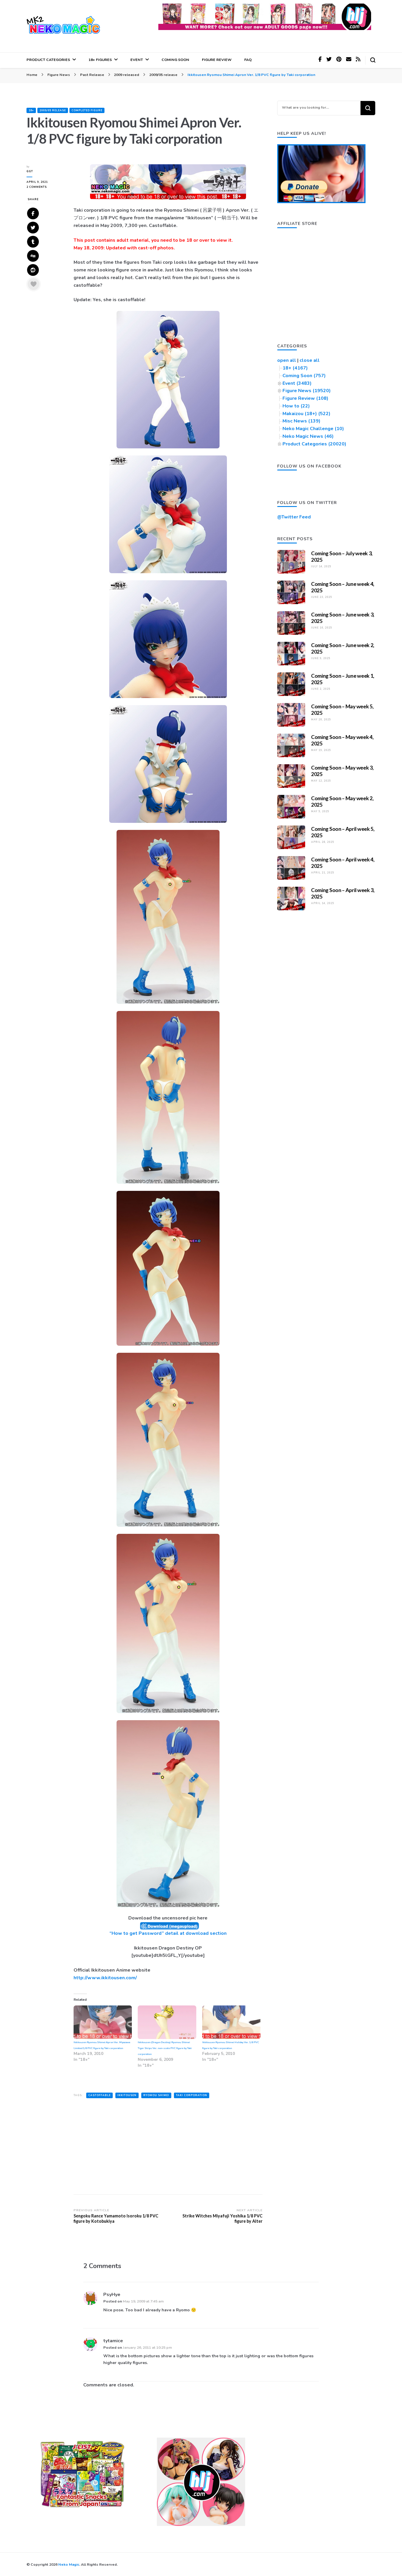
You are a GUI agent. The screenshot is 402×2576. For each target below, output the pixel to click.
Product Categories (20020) (314, 444)
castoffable (99, 2095)
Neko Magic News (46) (308, 436)
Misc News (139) (301, 421)
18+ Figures (100, 60)
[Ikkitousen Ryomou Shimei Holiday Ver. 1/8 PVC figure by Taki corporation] (231, 2022)
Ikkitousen (127, 2095)
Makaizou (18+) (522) (307, 414)
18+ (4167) (295, 368)
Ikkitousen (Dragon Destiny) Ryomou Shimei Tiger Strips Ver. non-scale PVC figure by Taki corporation (165, 2048)
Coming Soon (175, 60)
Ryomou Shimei (156, 2095)
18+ (31, 110)
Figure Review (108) (305, 398)
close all (310, 360)
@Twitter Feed (294, 517)
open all (287, 360)
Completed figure (87, 110)
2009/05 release (53, 110)
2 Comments (46, 187)
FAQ (248, 60)
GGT (30, 171)
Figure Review (217, 60)
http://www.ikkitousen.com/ (105, 1978)
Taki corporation (192, 2095)
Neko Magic (69, 2564)
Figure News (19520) (307, 391)
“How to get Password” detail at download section (168, 1933)
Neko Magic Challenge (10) (313, 429)
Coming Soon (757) (304, 376)
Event (137, 60)
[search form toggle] (373, 60)
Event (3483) (297, 383)
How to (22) (296, 406)
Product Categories (48, 60)
